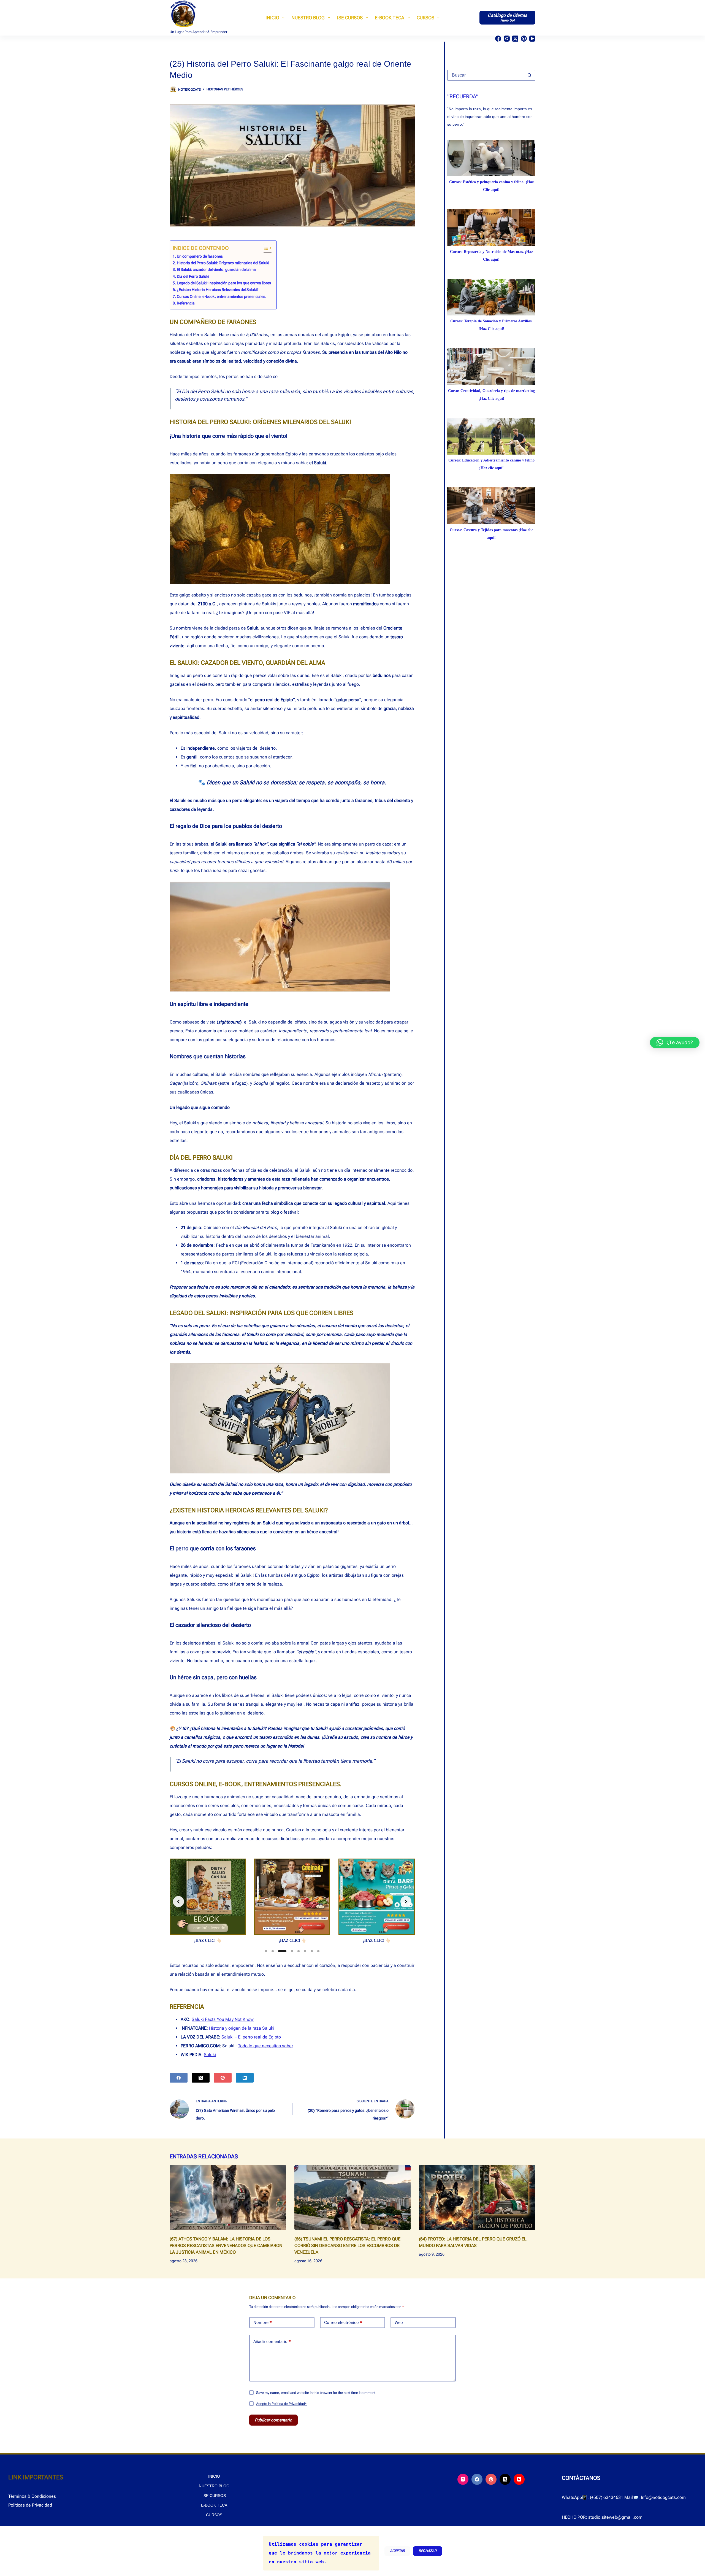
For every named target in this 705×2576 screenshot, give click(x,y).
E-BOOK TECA (390, 18)
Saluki (210, 2055)
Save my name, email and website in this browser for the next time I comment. (316, 2393)
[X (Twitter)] (515, 39)
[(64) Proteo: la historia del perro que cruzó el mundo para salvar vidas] (477, 2198)
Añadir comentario (272, 2342)
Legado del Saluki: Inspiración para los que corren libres (224, 283)
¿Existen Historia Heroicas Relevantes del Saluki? (218, 290)
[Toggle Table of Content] (265, 248)
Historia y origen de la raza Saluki (242, 2028)
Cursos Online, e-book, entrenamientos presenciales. (222, 297)
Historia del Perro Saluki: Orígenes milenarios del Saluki (223, 263)
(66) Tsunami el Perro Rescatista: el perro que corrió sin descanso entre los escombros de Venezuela (347, 2246)
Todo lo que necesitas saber (265, 2046)
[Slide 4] (289, 1951)
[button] (675, 1043)
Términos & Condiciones (32, 2496)
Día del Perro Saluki (193, 276)
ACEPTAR (397, 2551)
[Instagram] (507, 39)
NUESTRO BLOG (308, 18)
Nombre (263, 2323)
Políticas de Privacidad (30, 2505)
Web (399, 2323)
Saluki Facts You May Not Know (223, 2019)
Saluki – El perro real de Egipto (251, 2037)
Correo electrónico (343, 2323)
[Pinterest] (524, 39)
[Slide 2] (273, 1951)
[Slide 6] (305, 1951)
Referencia (186, 303)
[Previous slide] (178, 1902)
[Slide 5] (299, 1951)
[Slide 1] (266, 1951)
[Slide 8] (318, 1951)
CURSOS (425, 18)
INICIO (272, 18)
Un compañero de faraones (200, 256)
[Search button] (529, 75)
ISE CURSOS (350, 18)
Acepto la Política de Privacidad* (281, 2404)
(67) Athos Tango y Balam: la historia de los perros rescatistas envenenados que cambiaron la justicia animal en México (226, 2246)
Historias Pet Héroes (225, 89)
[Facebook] (498, 39)
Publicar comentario (273, 2420)
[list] (292, 1902)
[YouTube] (532, 39)
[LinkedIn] (245, 2078)
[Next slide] (406, 1902)
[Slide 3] (279, 1951)
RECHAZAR (428, 2551)
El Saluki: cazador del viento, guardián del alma (216, 270)
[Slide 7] (312, 1951)
